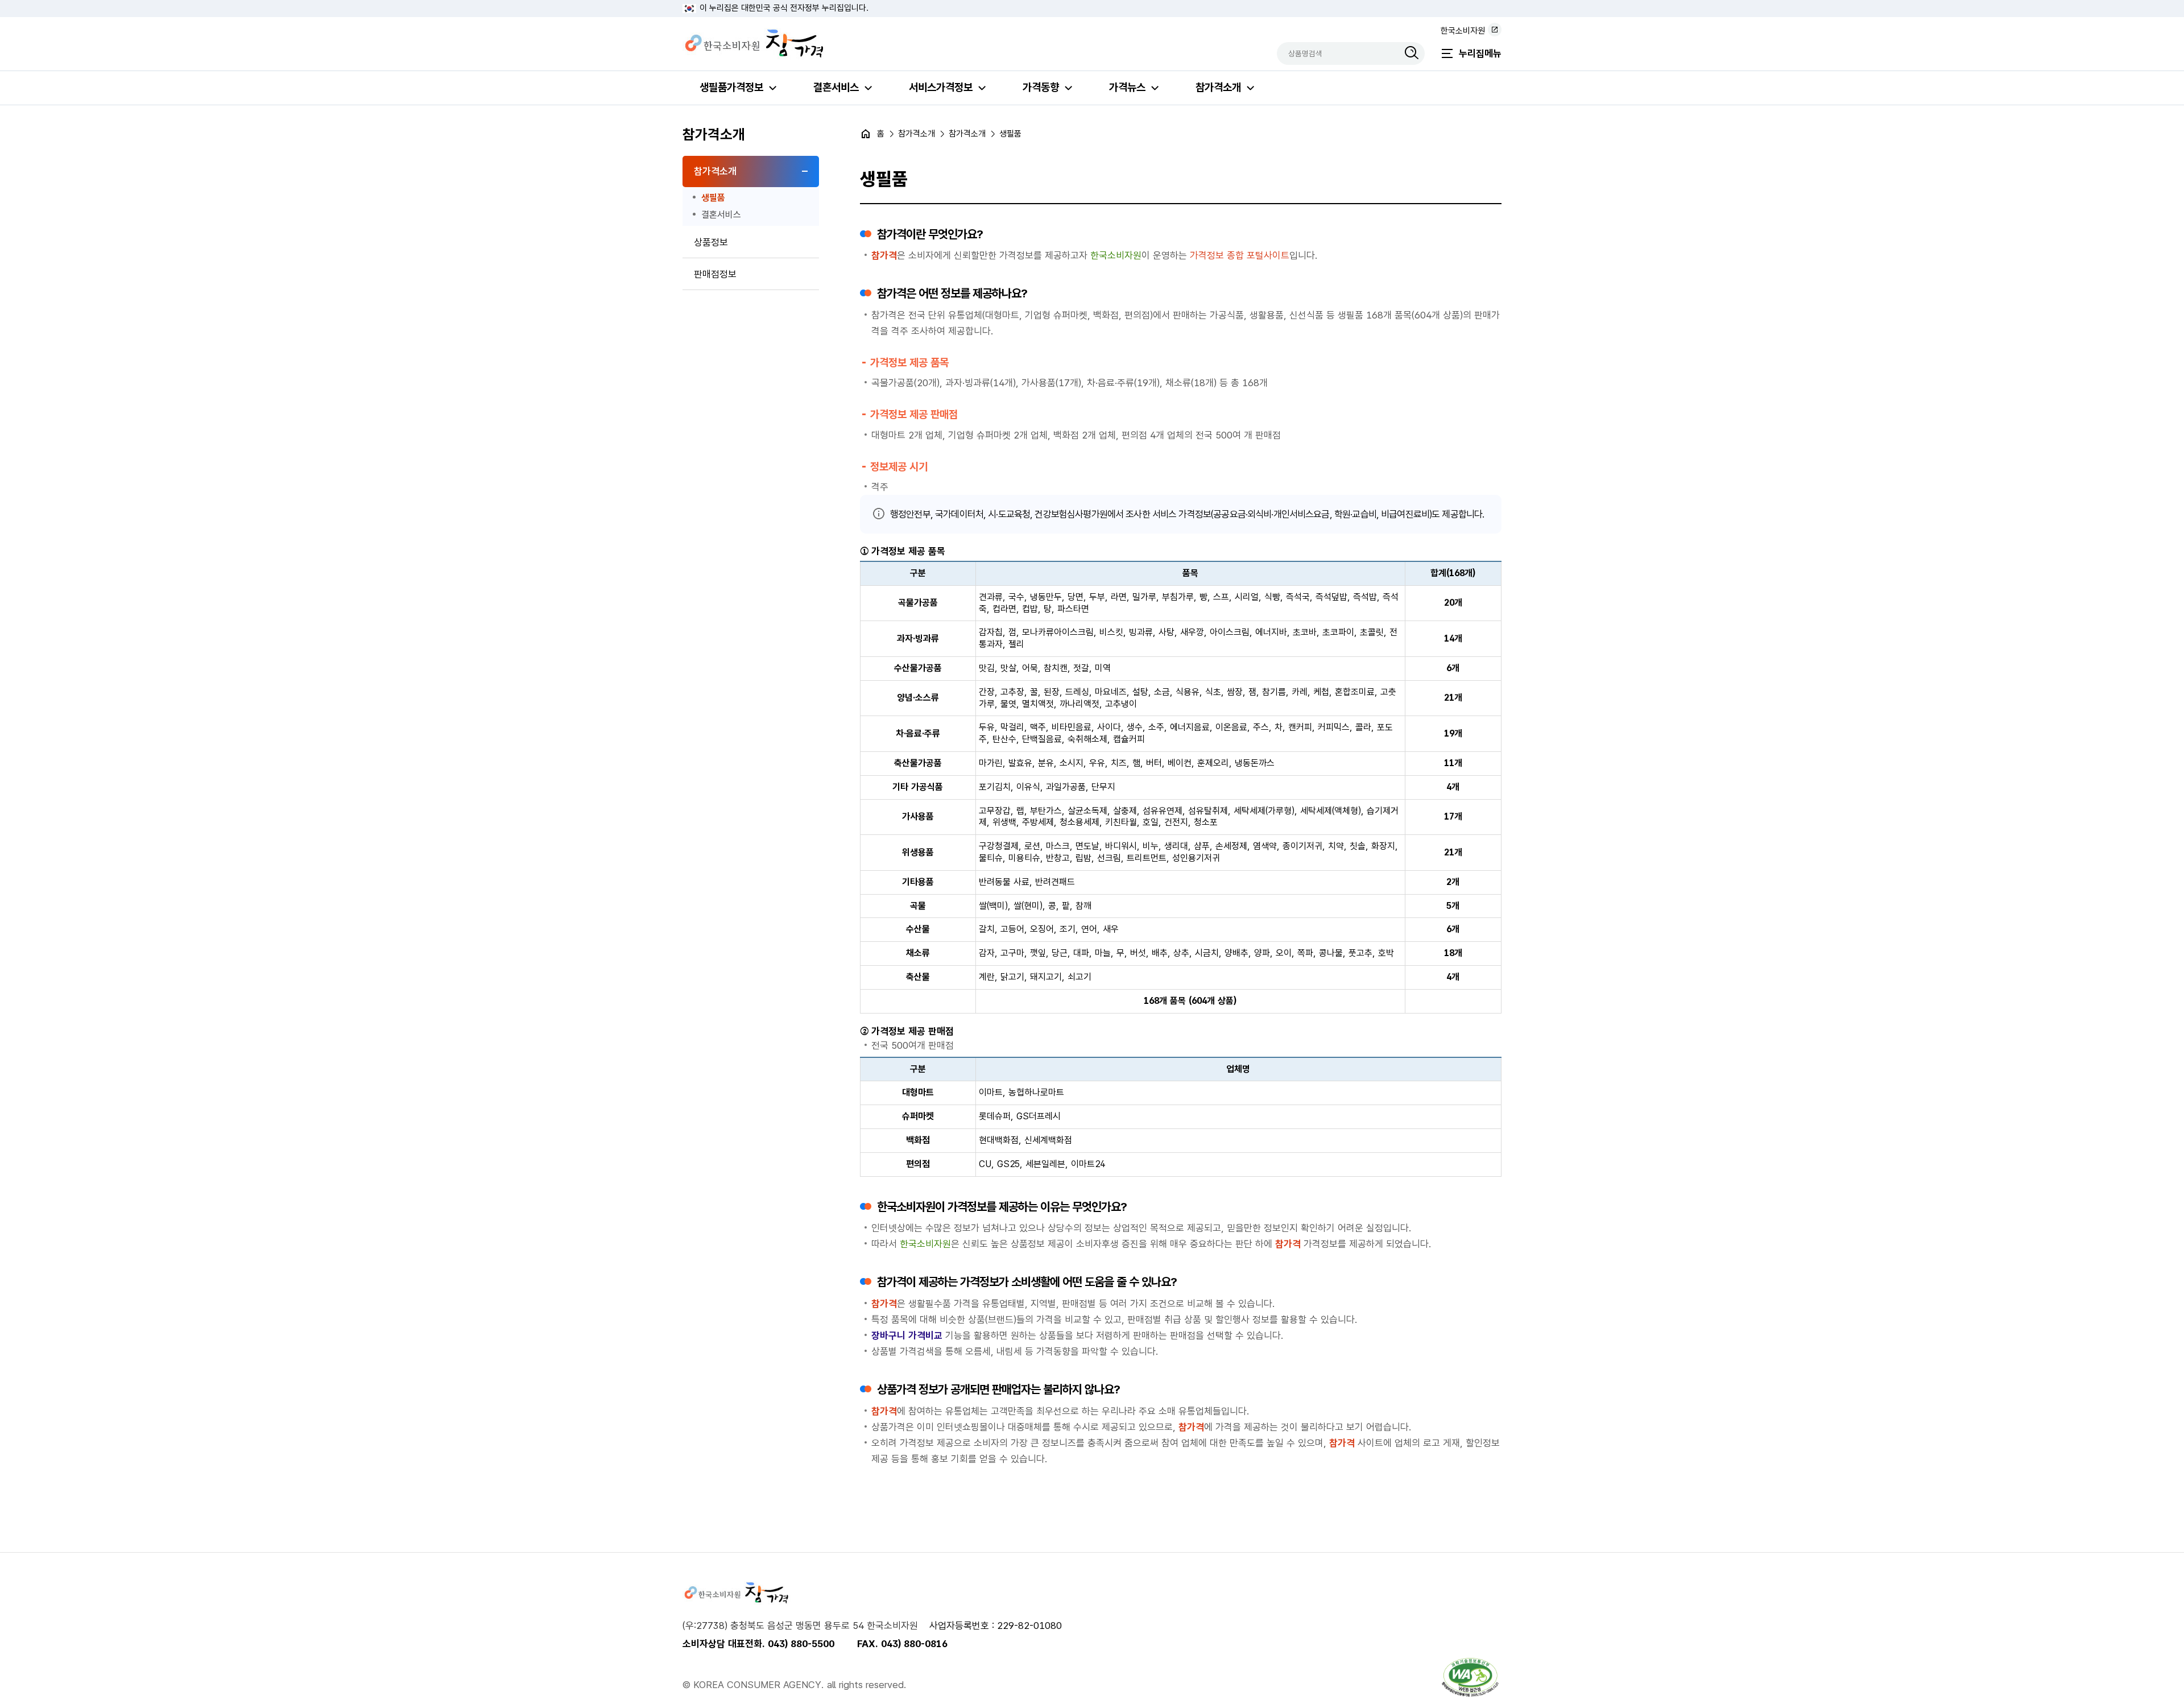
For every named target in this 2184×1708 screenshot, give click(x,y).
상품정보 (711, 242)
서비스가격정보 (941, 87)
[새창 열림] (1470, 1677)
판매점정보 (715, 274)
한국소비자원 (1463, 31)
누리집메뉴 (1480, 53)
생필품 (713, 198)
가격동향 (1041, 87)
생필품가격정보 (731, 87)
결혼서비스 (836, 87)
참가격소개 (1218, 87)
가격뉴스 (1127, 87)
